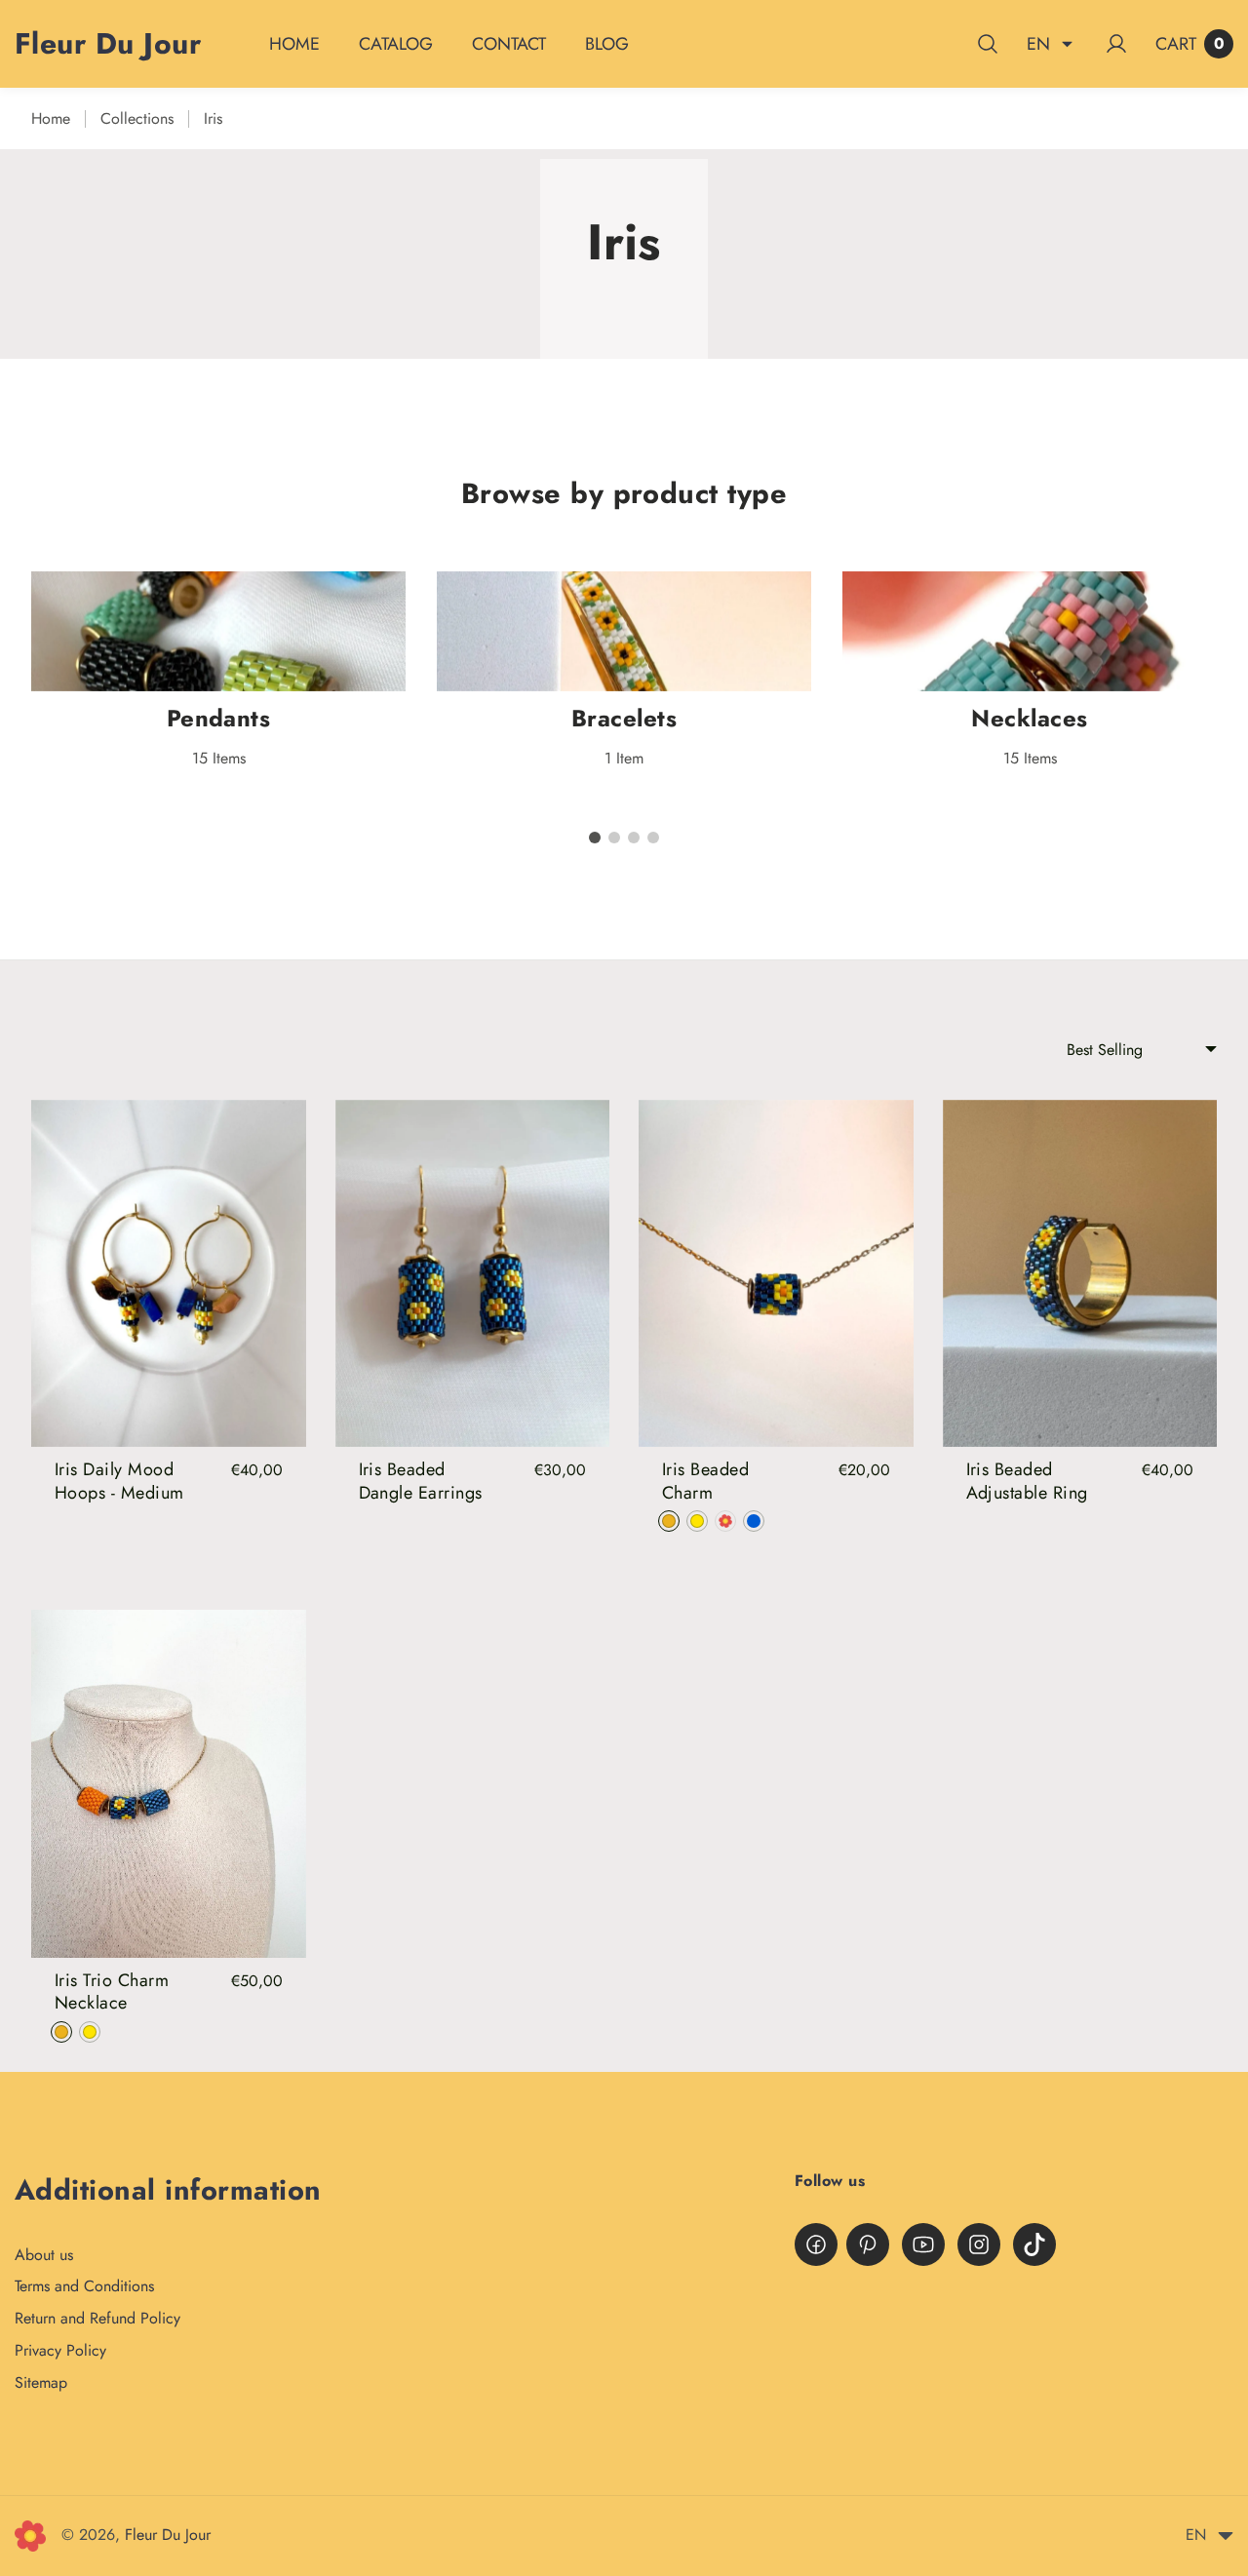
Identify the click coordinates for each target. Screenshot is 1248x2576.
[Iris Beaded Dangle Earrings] (473, 1274)
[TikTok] (1034, 2244)
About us (44, 2255)
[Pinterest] (868, 2244)
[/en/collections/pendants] (218, 631)
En (1038, 44)
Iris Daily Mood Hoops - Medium (119, 1481)
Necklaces (1029, 718)
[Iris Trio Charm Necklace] (169, 1784)
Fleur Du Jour (168, 2535)
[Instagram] (979, 2244)
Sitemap (41, 2382)
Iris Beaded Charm (705, 1481)
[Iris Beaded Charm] (776, 1274)
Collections (137, 118)
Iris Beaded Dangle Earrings (421, 1481)
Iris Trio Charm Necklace (112, 1991)
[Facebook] (816, 2244)
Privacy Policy (60, 2350)
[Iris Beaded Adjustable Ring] (1080, 1274)
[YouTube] (923, 2244)
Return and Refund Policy (97, 2318)
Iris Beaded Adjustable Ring (1027, 1481)
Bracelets (624, 718)
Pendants (219, 718)
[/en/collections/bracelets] (624, 631)
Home (51, 118)
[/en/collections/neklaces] (1030, 631)
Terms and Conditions (84, 2286)
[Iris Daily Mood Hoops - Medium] (169, 1274)
